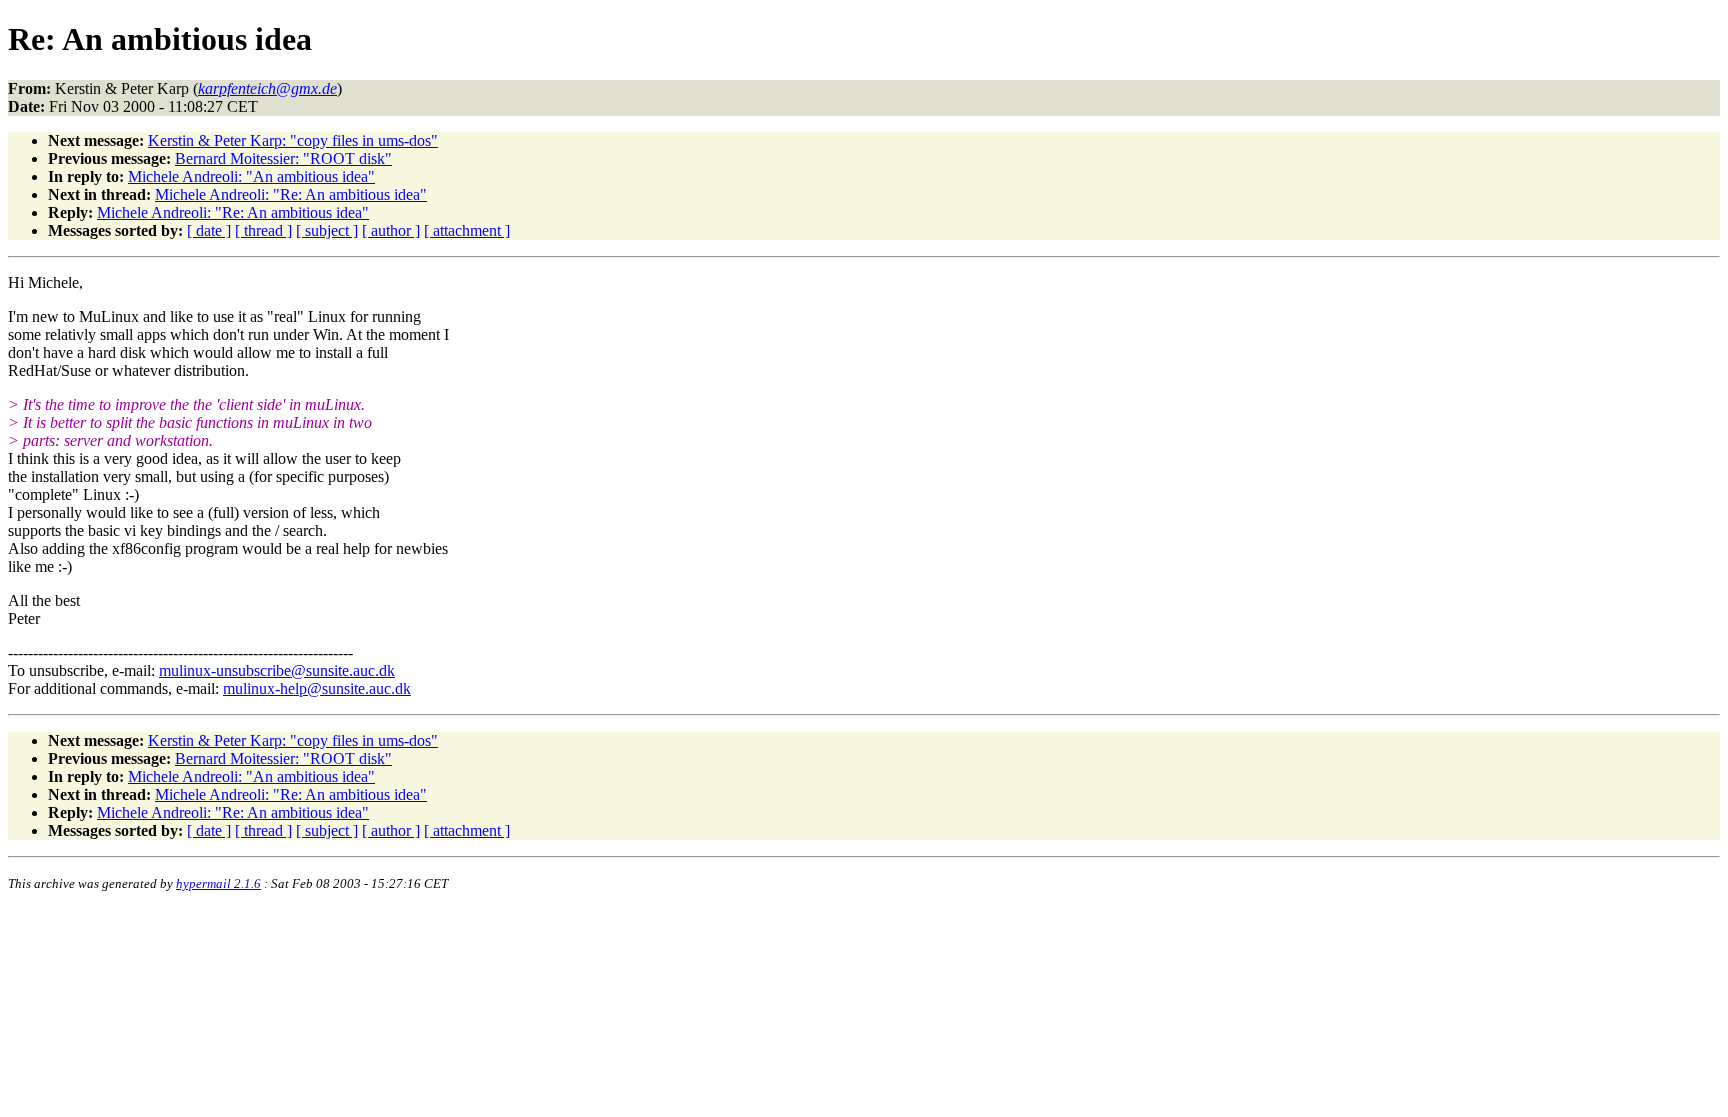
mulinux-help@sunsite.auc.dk (317, 688)
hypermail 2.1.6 (218, 883)
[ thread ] (263, 230)
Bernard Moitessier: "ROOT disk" (283, 158)
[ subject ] (327, 230)
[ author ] (391, 230)
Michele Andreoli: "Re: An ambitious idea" (291, 194)
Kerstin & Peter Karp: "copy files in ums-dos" (293, 140)
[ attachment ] (467, 230)
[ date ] (209, 230)
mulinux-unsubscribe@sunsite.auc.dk (277, 670)
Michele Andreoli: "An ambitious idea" (251, 176)
